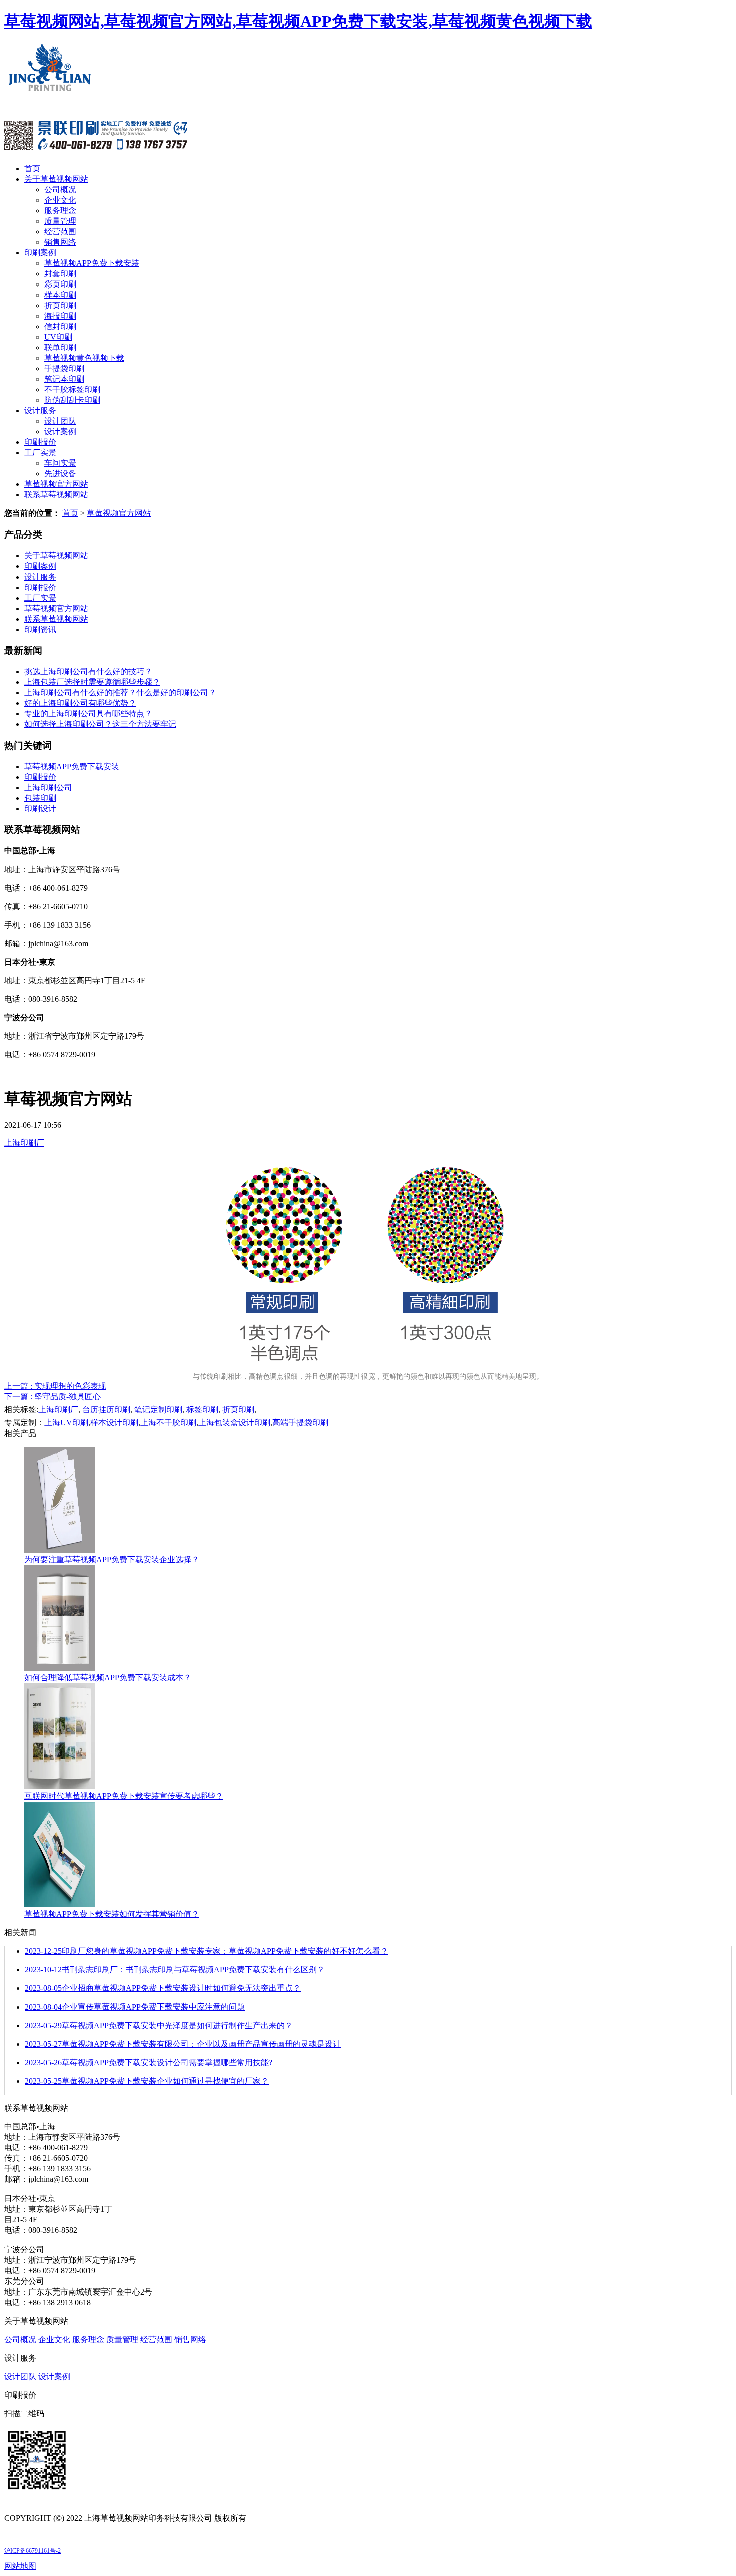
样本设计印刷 (114, 1423)
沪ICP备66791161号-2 (32, 2551)
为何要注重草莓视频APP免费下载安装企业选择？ (112, 1559)
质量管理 (60, 221)
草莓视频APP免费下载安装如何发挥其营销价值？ (112, 1914)
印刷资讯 (40, 629)
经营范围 (60, 232)
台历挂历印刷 (106, 1410)
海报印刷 (60, 316)
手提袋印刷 (64, 368)
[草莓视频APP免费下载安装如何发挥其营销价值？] (60, 1905)
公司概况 (60, 190)
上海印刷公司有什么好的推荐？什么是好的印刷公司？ (120, 692)
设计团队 (60, 421)
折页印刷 (60, 305)
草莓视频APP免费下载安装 (92, 263)
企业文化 (60, 200)
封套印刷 (60, 274)
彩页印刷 (60, 284)
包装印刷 (40, 798)
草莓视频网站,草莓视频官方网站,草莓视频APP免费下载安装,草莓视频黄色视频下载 (298, 21)
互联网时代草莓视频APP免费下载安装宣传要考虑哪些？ (124, 1796)
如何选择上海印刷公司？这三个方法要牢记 (100, 724)
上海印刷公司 (48, 788)
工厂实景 (40, 453)
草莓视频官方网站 (56, 484)
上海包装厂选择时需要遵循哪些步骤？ (92, 682)
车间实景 (60, 463)
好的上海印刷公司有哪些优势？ (80, 703)
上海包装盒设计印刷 (234, 1423)
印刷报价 (40, 442)
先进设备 (60, 474)
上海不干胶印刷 (168, 1423)
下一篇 (52, 1397)
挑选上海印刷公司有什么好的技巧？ (88, 671)
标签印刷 (202, 1410)
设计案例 (60, 432)
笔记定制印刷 (158, 1410)
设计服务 (40, 410)
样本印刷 (60, 295)
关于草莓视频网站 (56, 179)
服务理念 (60, 211)
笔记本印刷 (64, 379)
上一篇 (55, 1386)
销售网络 (60, 242)
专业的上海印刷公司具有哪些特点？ (88, 713)
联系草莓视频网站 (56, 495)
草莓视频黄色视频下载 (84, 358)
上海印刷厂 (24, 1143)
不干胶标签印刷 (72, 389)
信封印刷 (60, 326)
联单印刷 (60, 347)
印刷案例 (40, 253)
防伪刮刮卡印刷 (72, 400)
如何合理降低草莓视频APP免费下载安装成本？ (108, 1678)
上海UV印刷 (66, 1423)
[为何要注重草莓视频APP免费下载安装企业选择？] (60, 1550)
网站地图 (20, 2566)
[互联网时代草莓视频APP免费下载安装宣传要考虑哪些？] (60, 1786)
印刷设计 (40, 809)
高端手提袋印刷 (300, 1423)
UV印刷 (58, 337)
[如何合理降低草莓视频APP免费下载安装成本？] (60, 1668)
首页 (32, 169)
